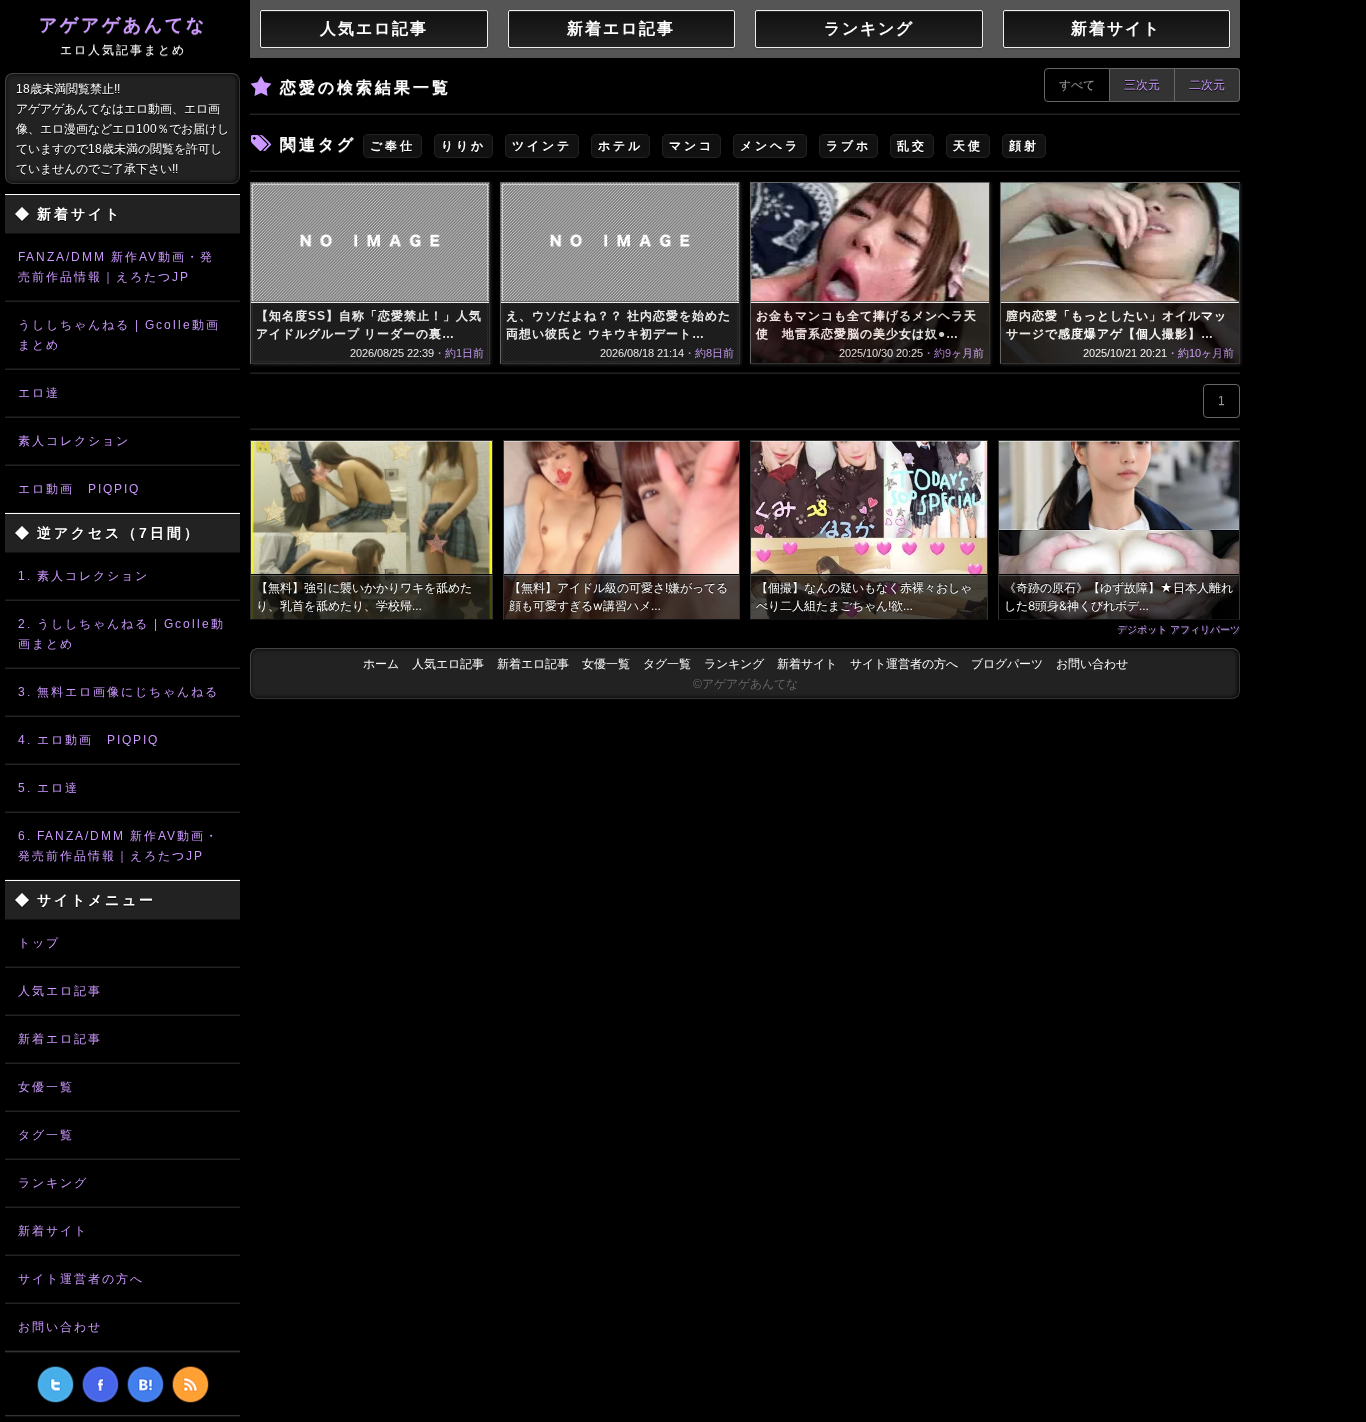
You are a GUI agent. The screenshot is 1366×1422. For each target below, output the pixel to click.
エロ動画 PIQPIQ (79, 489)
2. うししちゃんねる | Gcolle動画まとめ (121, 634)
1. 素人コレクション (83, 576)
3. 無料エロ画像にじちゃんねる (118, 692)
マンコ (691, 146)
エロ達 (39, 393)
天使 (968, 146)
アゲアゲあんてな (123, 36)
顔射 (1024, 146)
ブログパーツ (1007, 664)
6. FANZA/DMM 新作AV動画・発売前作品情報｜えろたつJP (118, 846)
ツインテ (542, 146)
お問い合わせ (60, 1327)
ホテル (620, 146)
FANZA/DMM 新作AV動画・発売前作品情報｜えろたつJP (116, 267)
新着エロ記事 (60, 1039)
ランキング (53, 1183)
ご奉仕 (392, 146)
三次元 (1142, 85)
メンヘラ (770, 146)
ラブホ (848, 146)
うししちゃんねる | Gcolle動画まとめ (119, 335)
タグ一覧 (46, 1135)
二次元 (1207, 85)
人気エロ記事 (60, 991)
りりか (463, 146)
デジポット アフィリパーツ (1178, 629)
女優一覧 (46, 1087)
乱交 (912, 146)
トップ (39, 943)
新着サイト (53, 1231)
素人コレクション (74, 441)
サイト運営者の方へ (81, 1279)
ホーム (381, 664)
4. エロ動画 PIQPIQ (88, 740)
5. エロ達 (48, 788)
